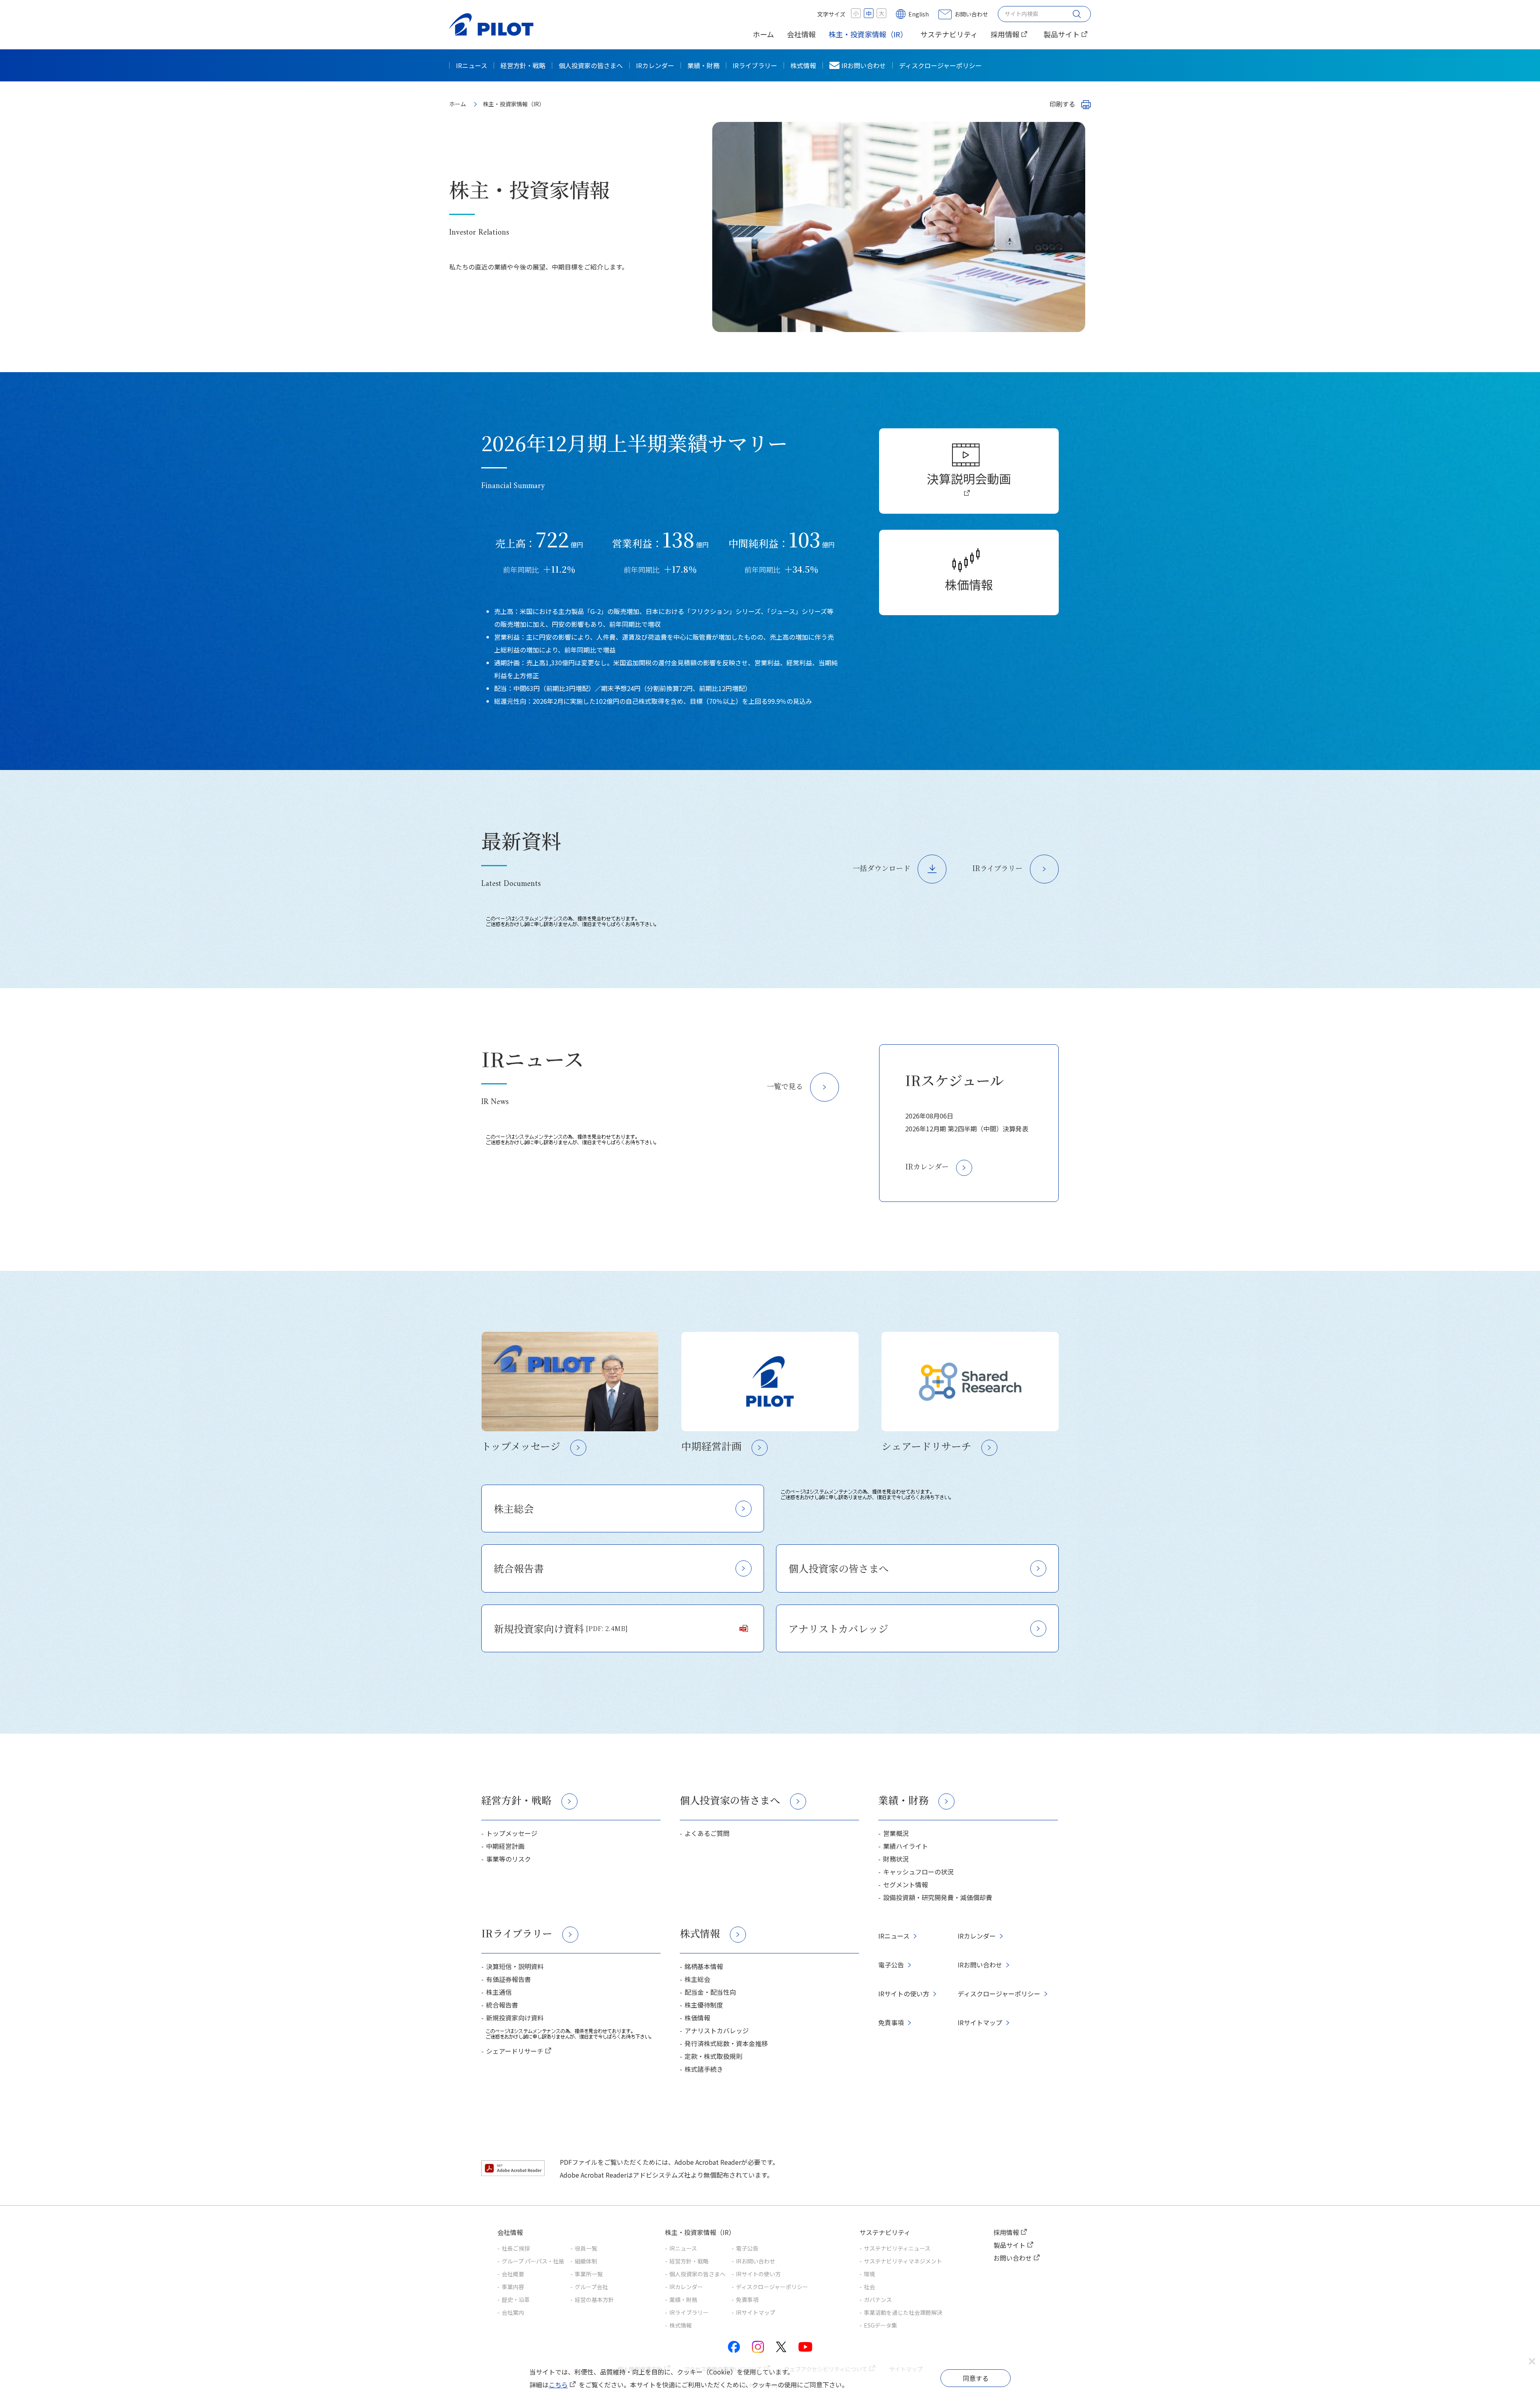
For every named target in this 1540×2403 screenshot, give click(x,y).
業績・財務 (703, 65)
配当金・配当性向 (710, 1992)
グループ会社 (591, 2287)
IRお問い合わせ (864, 65)
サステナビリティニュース (897, 2248)
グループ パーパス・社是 (533, 2261)
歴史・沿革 (516, 2300)
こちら (558, 2385)
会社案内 (513, 2312)
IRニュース (472, 65)
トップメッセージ (512, 1833)
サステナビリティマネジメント (903, 2261)
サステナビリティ (949, 34)
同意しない (1532, 2362)
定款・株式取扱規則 (713, 2056)
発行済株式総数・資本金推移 (726, 2043)
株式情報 (803, 65)
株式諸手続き (704, 2069)
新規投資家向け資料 (561, 1628)
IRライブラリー (755, 65)
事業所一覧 (589, 2274)
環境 (869, 2274)
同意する (976, 2378)
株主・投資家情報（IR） (868, 34)
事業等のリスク (509, 1859)
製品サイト (1062, 34)
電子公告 (891, 1965)
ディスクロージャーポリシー (940, 65)
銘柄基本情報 (704, 1966)
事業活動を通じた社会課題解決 (903, 2312)
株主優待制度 (704, 2005)
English (919, 14)
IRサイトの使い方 (904, 1994)
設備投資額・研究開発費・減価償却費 (938, 1897)
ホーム (763, 34)
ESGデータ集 (880, 2325)
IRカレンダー (655, 65)
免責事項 (891, 2022)
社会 (869, 2287)
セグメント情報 (906, 1884)
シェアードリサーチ (515, 2051)
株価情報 (969, 584)
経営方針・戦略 (523, 65)
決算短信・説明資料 (515, 1966)
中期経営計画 (505, 1846)
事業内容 (513, 2287)
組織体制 (586, 2261)
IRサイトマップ (980, 2022)
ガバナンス (878, 2300)
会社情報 (801, 34)
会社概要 (513, 2274)
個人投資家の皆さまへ (591, 65)
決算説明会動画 (969, 478)
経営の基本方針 (594, 2300)
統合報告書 (519, 1568)
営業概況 (896, 1833)
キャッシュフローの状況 (918, 1872)
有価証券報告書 (509, 1979)
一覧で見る (785, 1086)
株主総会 (514, 1508)
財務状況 (896, 1859)
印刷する (1062, 104)
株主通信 (499, 1992)
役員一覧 (586, 2248)
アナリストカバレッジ (838, 1628)
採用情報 (1005, 34)
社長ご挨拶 (516, 2248)
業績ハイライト (906, 1846)
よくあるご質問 (707, 1833)
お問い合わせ (971, 14)
